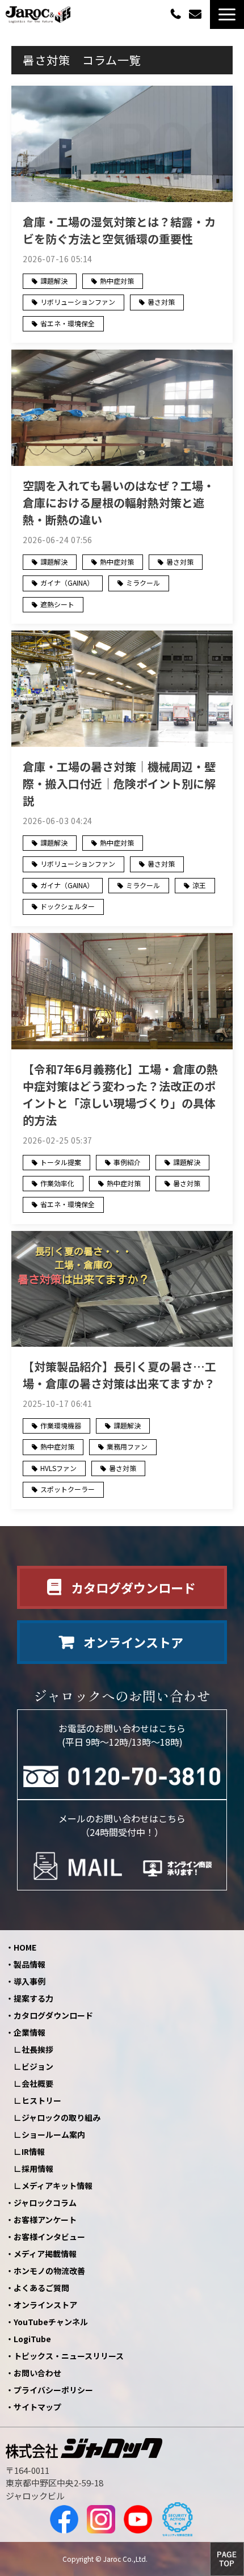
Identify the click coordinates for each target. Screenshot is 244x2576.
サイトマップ (37, 2407)
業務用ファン (127, 1446)
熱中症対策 (117, 281)
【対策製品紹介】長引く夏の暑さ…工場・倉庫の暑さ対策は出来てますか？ (119, 1375)
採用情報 (37, 2169)
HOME (25, 1947)
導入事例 (30, 1981)
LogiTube (32, 2339)
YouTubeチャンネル (51, 2322)
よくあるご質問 (41, 2288)
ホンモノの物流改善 (49, 2271)
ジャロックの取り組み (61, 2117)
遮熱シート (57, 604)
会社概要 (37, 2083)
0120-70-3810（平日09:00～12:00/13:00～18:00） (177, 13)
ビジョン (37, 2066)
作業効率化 (57, 1183)
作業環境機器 (61, 1425)
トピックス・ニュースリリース (69, 2356)
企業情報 (30, 2032)
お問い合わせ (197, 14)
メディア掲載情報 (45, 2254)
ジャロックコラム (45, 2203)
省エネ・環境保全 (68, 323)
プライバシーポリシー (53, 2390)
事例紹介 (127, 1162)
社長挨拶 (37, 2049)
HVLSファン (58, 1468)
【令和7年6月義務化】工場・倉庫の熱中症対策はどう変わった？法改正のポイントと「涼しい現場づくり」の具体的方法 (120, 1094)
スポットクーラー (68, 1489)
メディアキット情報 (57, 2186)
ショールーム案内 (53, 2134)
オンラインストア (133, 1642)
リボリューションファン (78, 302)
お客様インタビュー (49, 2237)
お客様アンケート (45, 2220)
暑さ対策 (161, 302)
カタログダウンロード (133, 1587)
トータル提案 (61, 1162)
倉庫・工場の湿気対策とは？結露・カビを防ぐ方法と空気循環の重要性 (119, 230)
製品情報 (30, 1964)
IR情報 (33, 2151)
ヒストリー (41, 2100)
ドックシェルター (68, 906)
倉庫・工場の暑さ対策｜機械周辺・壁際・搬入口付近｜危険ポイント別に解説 (119, 783)
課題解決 (54, 281)
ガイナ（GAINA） (67, 583)
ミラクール (143, 583)
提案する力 (33, 1998)
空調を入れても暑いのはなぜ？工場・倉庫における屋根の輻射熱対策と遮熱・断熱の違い (119, 503)
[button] (227, 14)
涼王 (199, 885)
